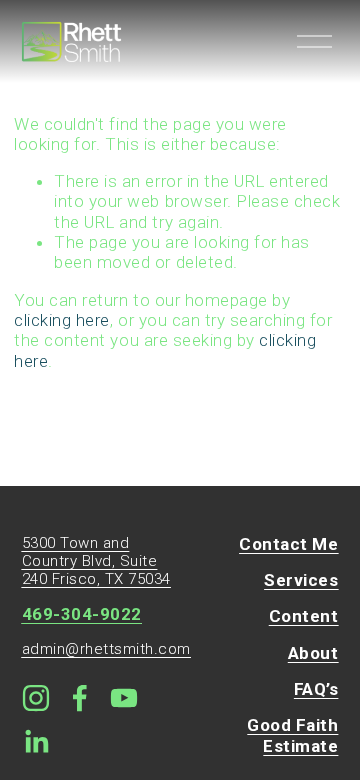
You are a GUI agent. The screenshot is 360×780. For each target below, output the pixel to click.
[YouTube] (124, 698)
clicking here (62, 320)
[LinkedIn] (36, 742)
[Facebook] (80, 698)
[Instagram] (36, 698)
